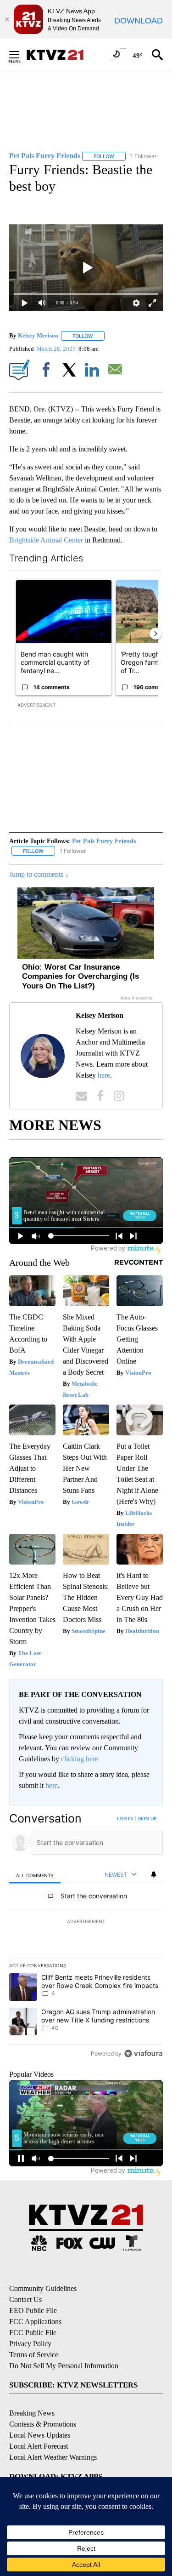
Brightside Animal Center (46, 540)
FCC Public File (33, 2333)
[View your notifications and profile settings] (154, 1874)
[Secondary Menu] (21, 55)
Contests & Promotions (43, 2424)
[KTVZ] (60, 55)
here (104, 1075)
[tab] (35, 1875)
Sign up (147, 1818)
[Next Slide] (155, 634)
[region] (86, 1938)
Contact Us (25, 2299)
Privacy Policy (30, 2344)
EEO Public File (33, 2310)
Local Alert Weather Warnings (53, 2457)
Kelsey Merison (38, 336)
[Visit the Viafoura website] (143, 2053)
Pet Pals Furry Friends (104, 841)
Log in (125, 1818)
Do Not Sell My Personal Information (64, 2366)
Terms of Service (34, 2355)
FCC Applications (35, 2322)
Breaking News (32, 2413)
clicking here (80, 1759)
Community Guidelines (43, 2288)
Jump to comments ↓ (39, 874)
